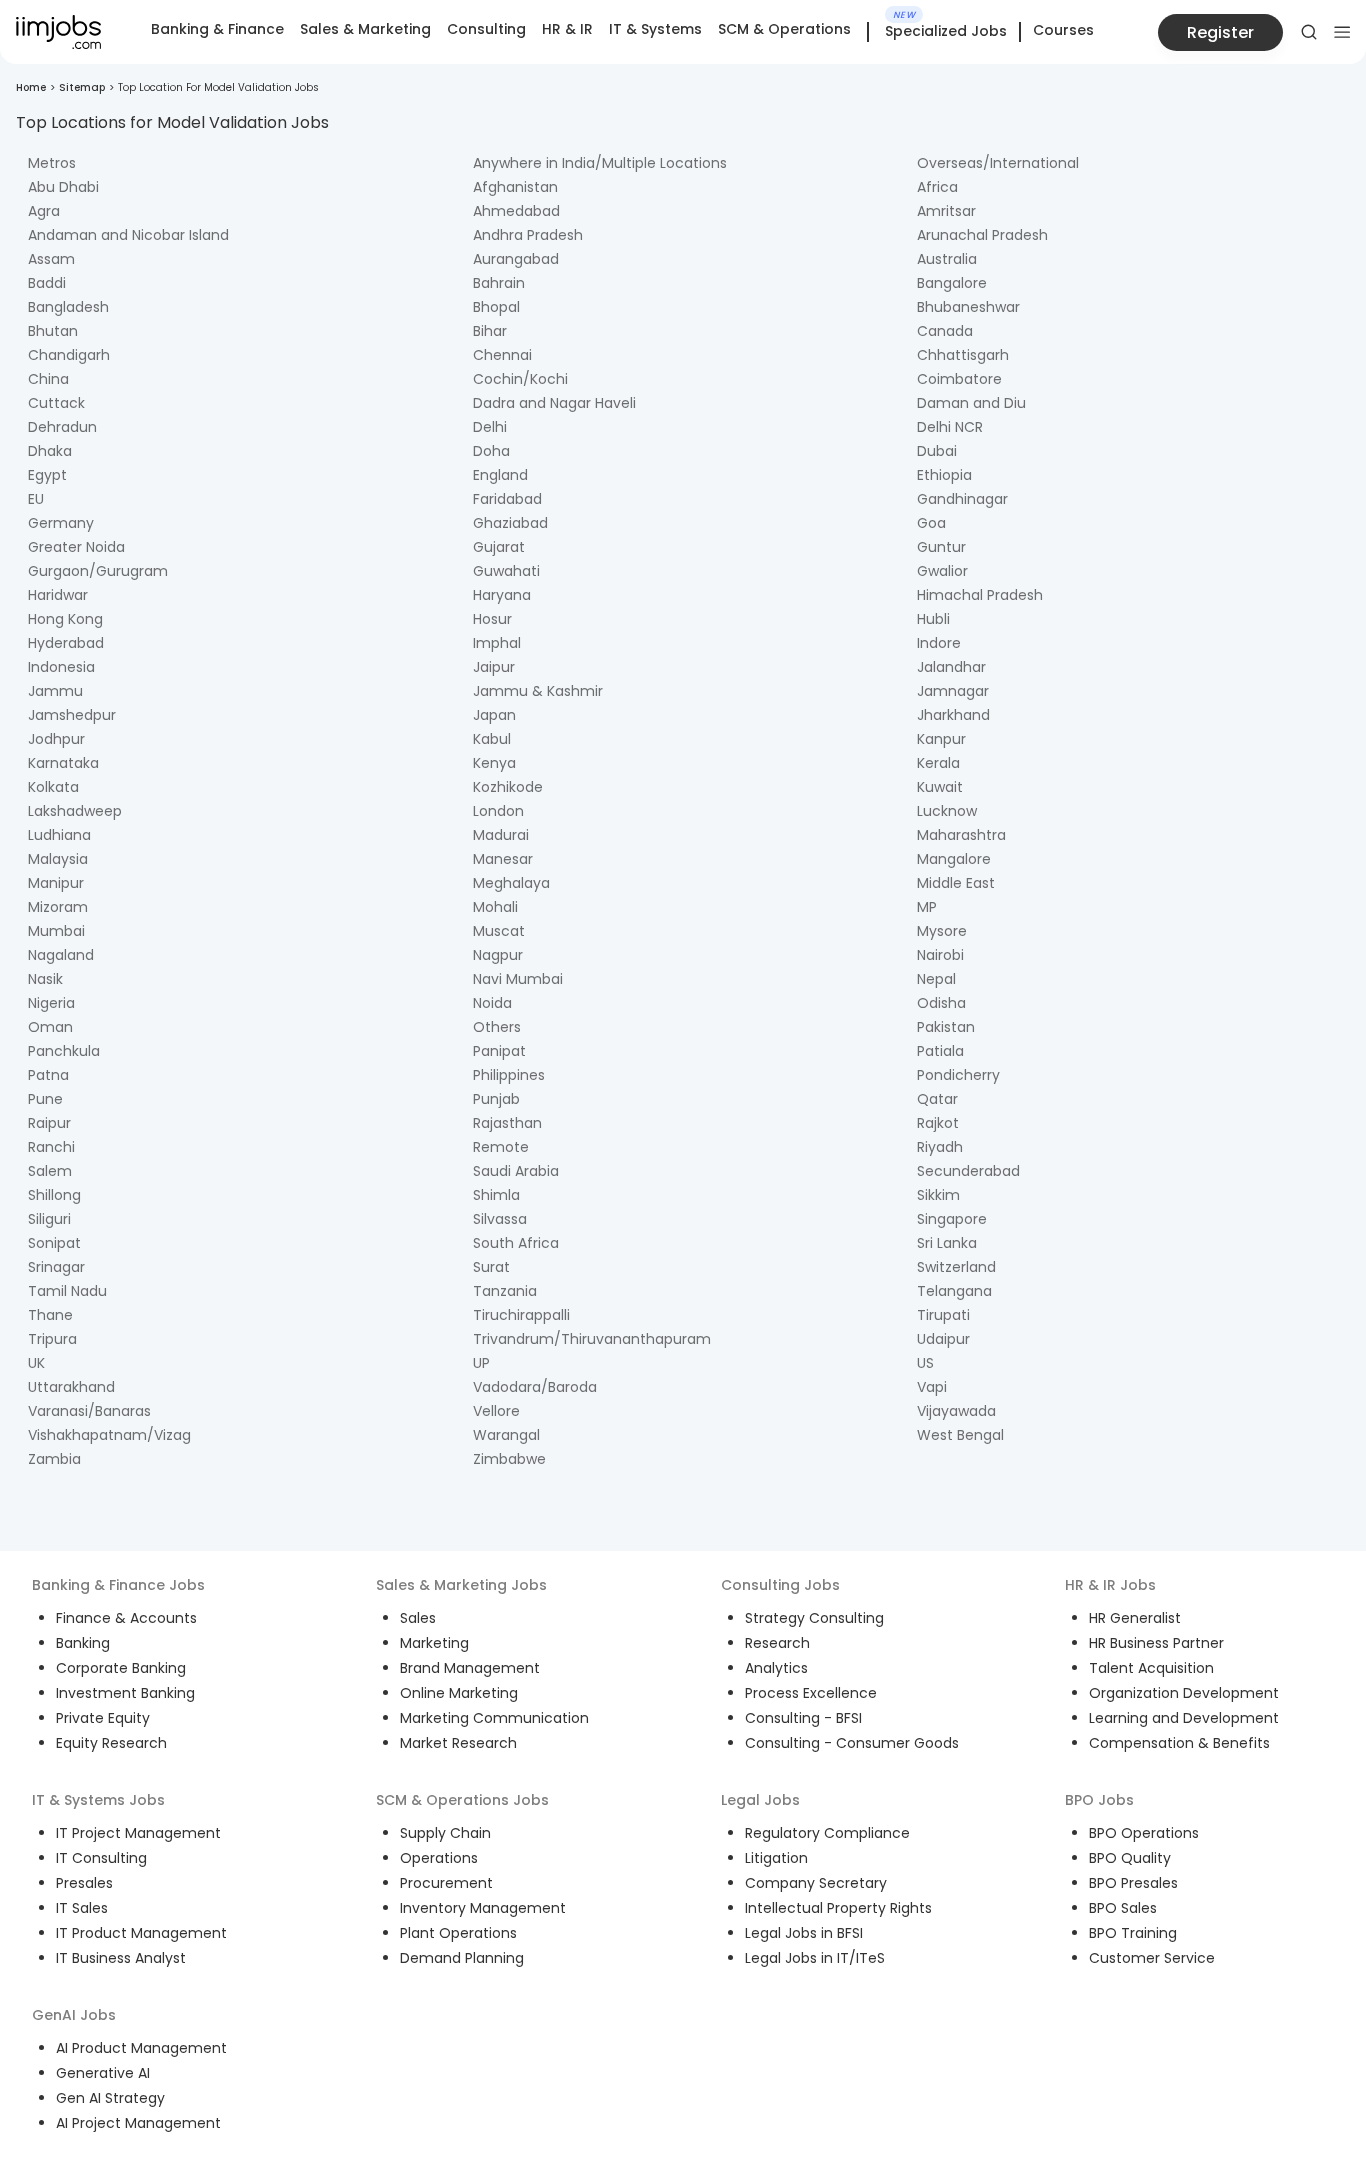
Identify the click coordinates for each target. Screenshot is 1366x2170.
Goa (931, 523)
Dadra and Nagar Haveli (554, 403)
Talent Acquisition (1151, 1668)
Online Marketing (459, 1693)
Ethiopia (944, 475)
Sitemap (82, 87)
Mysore (942, 931)
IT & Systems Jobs (98, 1800)
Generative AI (103, 2073)
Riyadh (940, 1147)
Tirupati (943, 1315)
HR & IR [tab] (567, 29)
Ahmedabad (516, 211)
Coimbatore (959, 379)
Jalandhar (951, 667)
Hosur (492, 619)
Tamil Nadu (67, 1291)
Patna (48, 1075)
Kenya (494, 763)
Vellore (496, 1411)
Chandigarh (69, 355)
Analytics (776, 1668)
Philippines (509, 1075)
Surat (491, 1267)
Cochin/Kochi (520, 379)
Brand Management (470, 1668)
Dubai (937, 451)
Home (31, 87)
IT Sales (82, 1908)
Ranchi (51, 1147)
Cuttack (56, 403)
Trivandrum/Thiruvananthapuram (592, 1339)
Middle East (956, 883)
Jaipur (494, 667)
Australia (947, 259)
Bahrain (499, 283)
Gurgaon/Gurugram (98, 571)
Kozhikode (508, 787)
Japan (494, 715)
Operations (439, 1858)
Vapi (932, 1387)
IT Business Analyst (121, 1958)
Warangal (506, 1435)
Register (1220, 32)
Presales (84, 1883)
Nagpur (498, 955)
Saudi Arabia (516, 1171)
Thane (50, 1315)
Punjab (496, 1099)
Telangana (954, 1291)
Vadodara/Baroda (535, 1387)
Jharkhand (953, 715)
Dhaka (50, 451)
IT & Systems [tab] (655, 29)
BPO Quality (1130, 1858)
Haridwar (58, 595)
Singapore (952, 1219)
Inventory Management (483, 1908)
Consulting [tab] (486, 29)
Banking (83, 1643)
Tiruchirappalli (521, 1315)
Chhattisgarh (963, 355)
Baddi (47, 283)
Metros (52, 163)
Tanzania (505, 1291)
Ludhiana (59, 835)
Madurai (501, 835)
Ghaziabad (510, 523)
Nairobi (940, 955)
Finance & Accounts (126, 1618)
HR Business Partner (1156, 1643)
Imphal (497, 643)
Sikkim (938, 1195)
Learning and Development (1184, 1718)
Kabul (492, 739)
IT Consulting (101, 1858)
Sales (418, 1618)
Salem (50, 1171)
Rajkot (938, 1123)
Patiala (940, 1051)
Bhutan (53, 331)
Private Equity (103, 1718)
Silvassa (500, 1219)
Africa (937, 187)
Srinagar (56, 1267)
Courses (1063, 30)
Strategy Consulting (814, 1618)
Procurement (446, 1883)
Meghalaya (511, 883)
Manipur (56, 883)
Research (777, 1643)
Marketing (434, 1643)
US (925, 1363)
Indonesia (61, 667)
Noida (492, 1003)
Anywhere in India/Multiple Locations (600, 163)
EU (36, 499)
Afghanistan (515, 187)
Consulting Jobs (780, 1585)
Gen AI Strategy (110, 2098)
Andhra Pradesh (528, 235)
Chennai (502, 355)
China (48, 379)
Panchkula (64, 1051)
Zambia (54, 1459)
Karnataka (63, 763)
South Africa (516, 1243)
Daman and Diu (971, 403)
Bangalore (952, 283)
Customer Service (1152, 1958)
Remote (501, 1147)
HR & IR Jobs (1110, 1585)
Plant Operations (458, 1933)
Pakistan (946, 1027)
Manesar (503, 859)
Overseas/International (998, 163)
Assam (51, 259)
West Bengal (960, 1435)
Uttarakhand (71, 1387)
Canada (945, 331)
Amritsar (946, 211)
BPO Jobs (1099, 1800)
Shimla (496, 1195)
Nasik (45, 979)
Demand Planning (462, 1958)
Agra (44, 211)
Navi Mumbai (518, 979)
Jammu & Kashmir (538, 691)
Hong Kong (65, 619)
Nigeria (51, 1003)
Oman (50, 1027)
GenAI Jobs (74, 2015)
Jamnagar (953, 691)
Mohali (495, 907)
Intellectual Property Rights (838, 1908)
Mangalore (954, 859)
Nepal (936, 979)
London (498, 811)
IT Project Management (138, 1833)
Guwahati (506, 571)
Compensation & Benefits (1179, 1743)
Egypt (47, 475)
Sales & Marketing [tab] (365, 29)
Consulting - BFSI (803, 1718)
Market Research (458, 1743)
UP (481, 1363)
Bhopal (496, 307)
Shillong (54, 1195)
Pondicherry (958, 1075)
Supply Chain (445, 1833)
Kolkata (53, 787)
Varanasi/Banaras (89, 1411)
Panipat (499, 1051)
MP (927, 907)
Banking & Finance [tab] (217, 29)
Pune (45, 1099)
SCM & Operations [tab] (784, 29)
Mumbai (56, 931)
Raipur (49, 1123)
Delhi (490, 427)
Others (497, 1027)
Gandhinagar (962, 499)
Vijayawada (956, 1411)
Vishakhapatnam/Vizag (109, 1435)
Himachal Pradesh (980, 595)
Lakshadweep (75, 811)
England (500, 475)
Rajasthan (507, 1123)
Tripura (52, 1339)
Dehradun (62, 427)
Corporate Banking (121, 1668)
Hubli (933, 619)
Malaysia (58, 859)
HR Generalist (1135, 1618)
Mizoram (58, 907)
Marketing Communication (494, 1718)
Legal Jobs (760, 1800)
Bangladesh (68, 307)
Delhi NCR (950, 427)
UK (36, 1363)
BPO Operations (1144, 1833)
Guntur (941, 547)
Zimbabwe (509, 1459)
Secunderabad (968, 1171)
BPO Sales (1123, 1908)
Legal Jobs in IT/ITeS (815, 1958)
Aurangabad (516, 259)
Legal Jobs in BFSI (804, 1933)
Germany (61, 523)
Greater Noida (76, 547)
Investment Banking (125, 1693)
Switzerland (956, 1267)
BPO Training (1133, 1933)
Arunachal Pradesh (982, 235)
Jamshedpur (72, 715)
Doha (491, 451)
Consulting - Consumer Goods (852, 1743)
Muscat (499, 931)
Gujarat (499, 547)
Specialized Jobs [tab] (946, 32)
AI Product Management (141, 2048)
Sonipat (54, 1243)
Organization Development (1184, 1693)
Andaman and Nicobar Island (128, 235)
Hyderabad (66, 643)
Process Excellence (811, 1693)
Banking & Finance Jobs (118, 1585)
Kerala (938, 763)
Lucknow (947, 811)
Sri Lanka (947, 1243)
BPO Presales (1133, 1883)
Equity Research (111, 1743)
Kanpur (941, 739)
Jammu (55, 691)
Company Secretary (816, 1883)
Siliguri (49, 1219)
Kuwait (940, 787)
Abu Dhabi (63, 187)
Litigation (776, 1858)
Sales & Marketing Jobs (461, 1585)
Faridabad (507, 499)
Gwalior (942, 571)
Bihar (490, 331)
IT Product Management (141, 1933)
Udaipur (943, 1339)
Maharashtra (961, 835)
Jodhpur (56, 739)
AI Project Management (138, 2123)
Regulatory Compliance (827, 1833)
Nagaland (61, 955)
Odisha (941, 1003)
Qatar (937, 1099)
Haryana (502, 595)
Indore (939, 643)
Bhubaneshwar (968, 307)
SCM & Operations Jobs (462, 1800)
